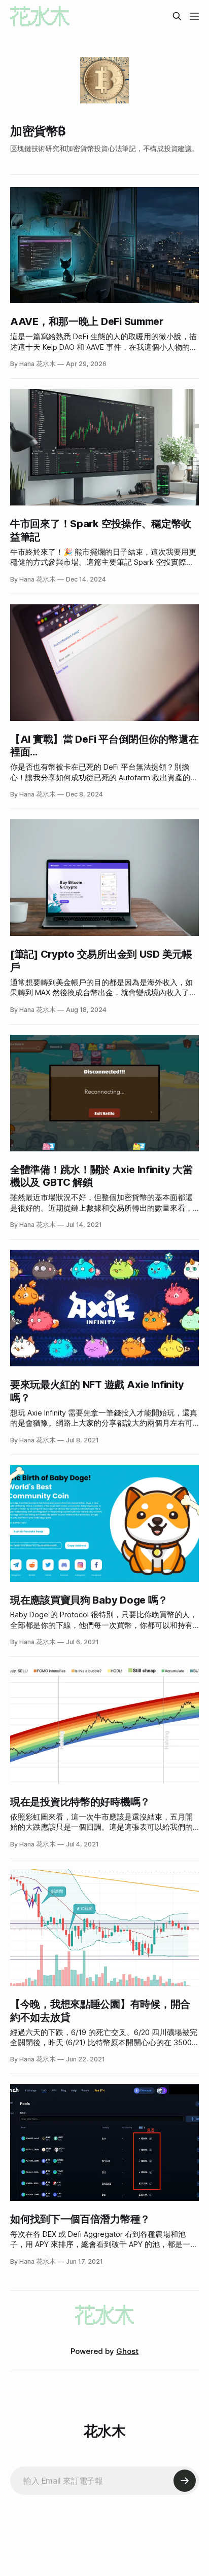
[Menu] (194, 16)
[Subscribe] (185, 2481)
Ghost (127, 2351)
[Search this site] (177, 16)
